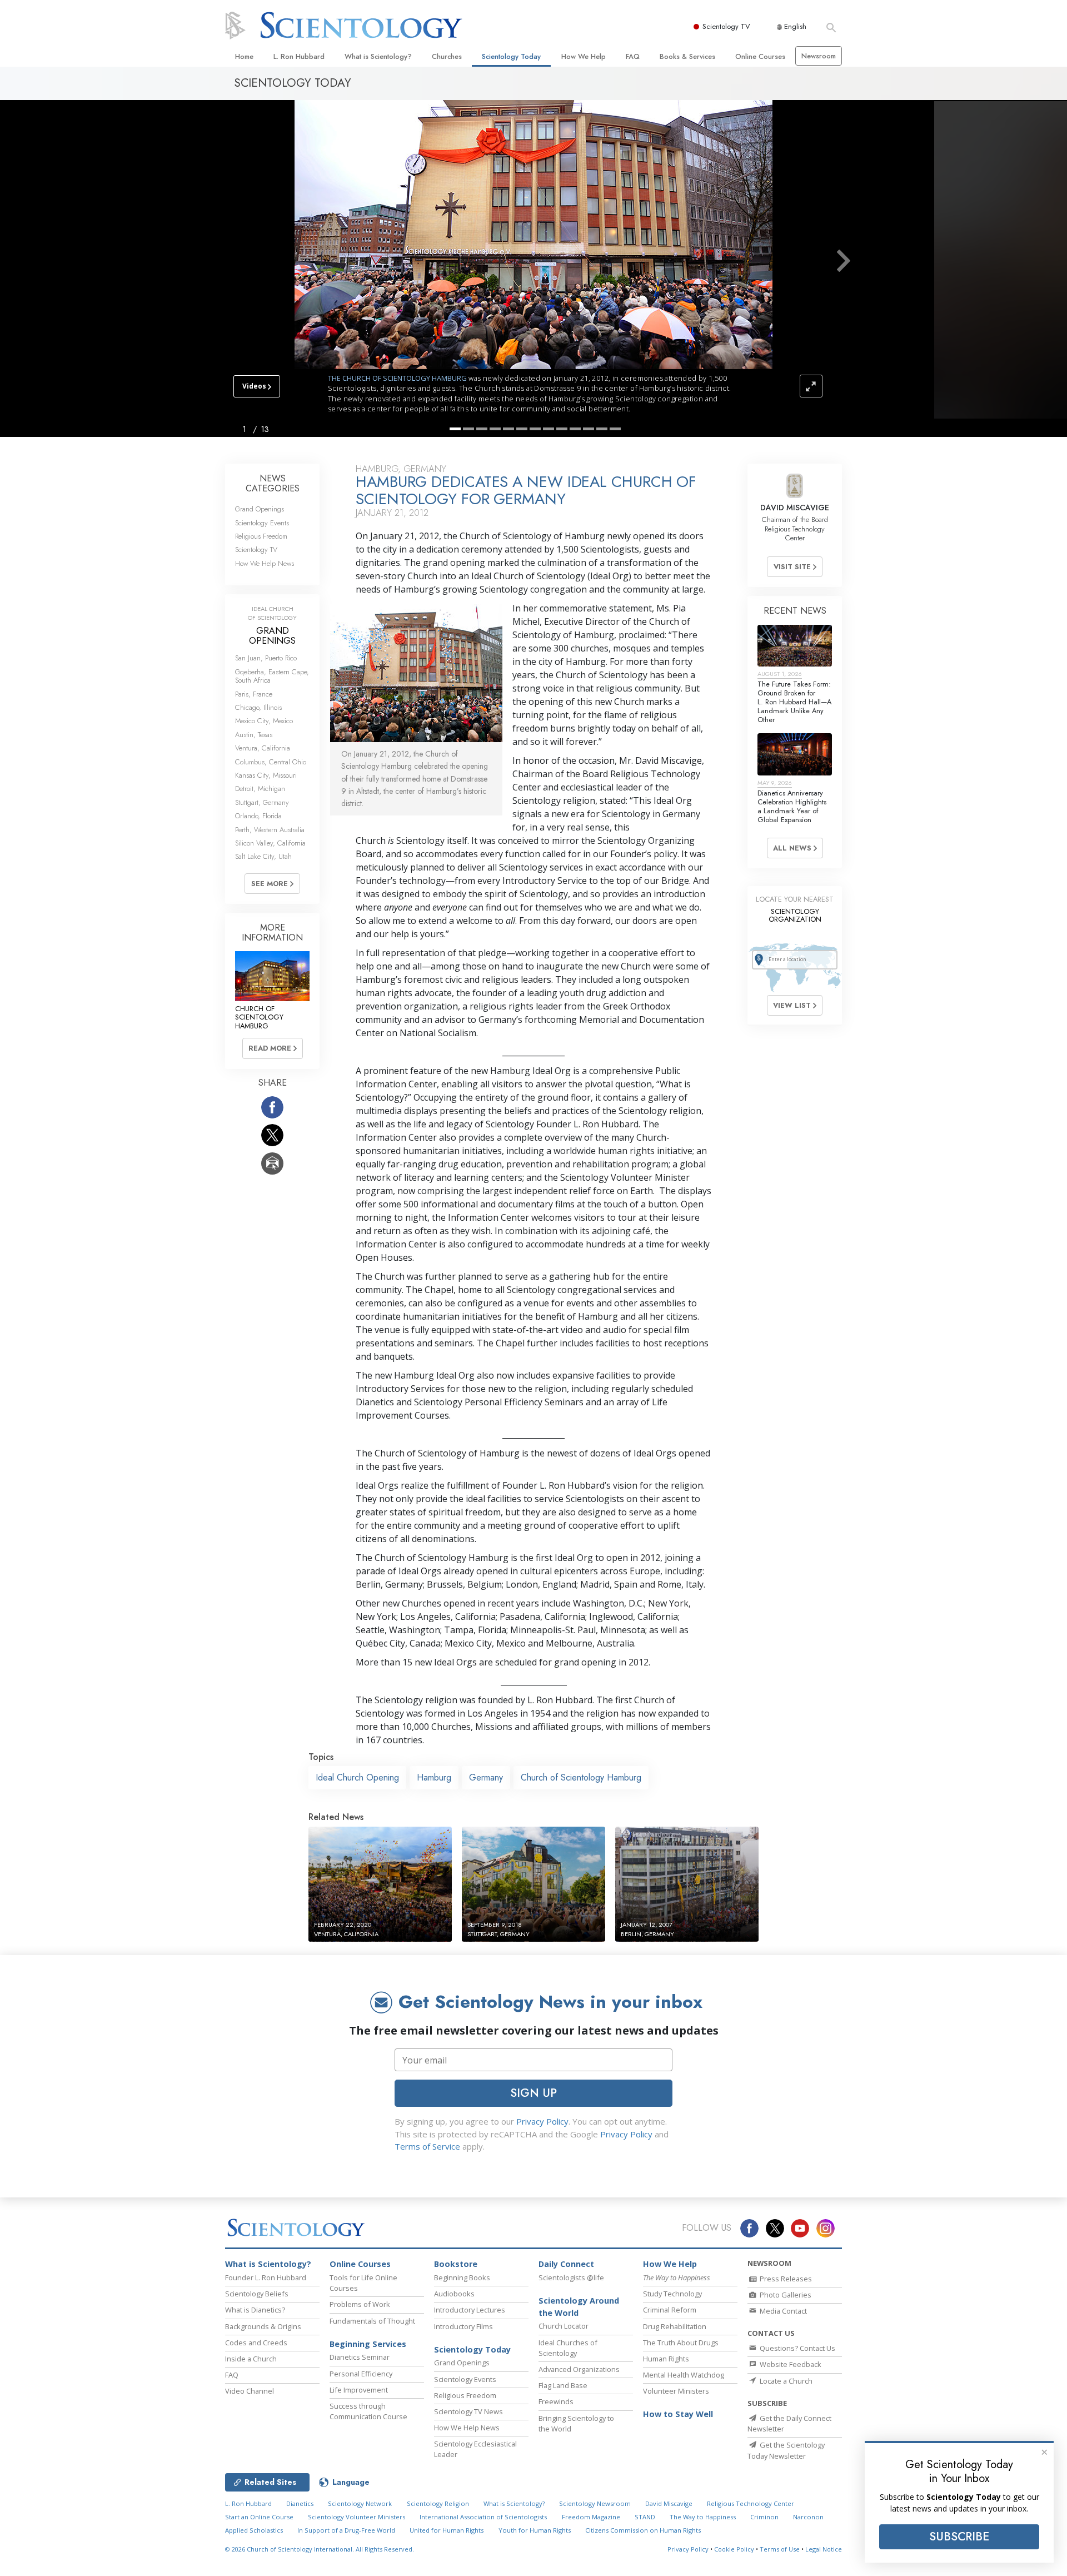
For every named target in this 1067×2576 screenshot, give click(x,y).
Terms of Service (427, 2146)
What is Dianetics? (255, 2310)
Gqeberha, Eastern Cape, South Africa (272, 676)
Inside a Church (251, 2359)
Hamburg (434, 1777)
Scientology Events (262, 523)
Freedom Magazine (591, 2517)
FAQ (633, 56)
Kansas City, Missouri (266, 775)
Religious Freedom (261, 536)
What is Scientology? (378, 56)
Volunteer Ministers (676, 2391)
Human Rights (666, 2359)
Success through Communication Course (368, 2411)
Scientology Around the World (579, 2307)
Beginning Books (462, 2277)
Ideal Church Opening (357, 1777)
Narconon (808, 2517)
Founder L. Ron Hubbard (266, 2277)
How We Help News (265, 563)
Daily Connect (566, 2264)
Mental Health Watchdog (684, 2375)
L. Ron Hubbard (299, 56)
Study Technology (672, 2294)
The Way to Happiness (703, 2517)
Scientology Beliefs (257, 2294)
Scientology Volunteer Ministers (357, 2517)
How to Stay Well (678, 2414)
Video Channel (250, 2391)
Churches (447, 56)
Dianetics (300, 2503)
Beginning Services (368, 2344)
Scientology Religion (438, 2503)
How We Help (584, 56)
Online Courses (760, 56)
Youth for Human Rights (535, 2530)
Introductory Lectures (470, 2310)
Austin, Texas (254, 735)
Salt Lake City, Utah (263, 856)
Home (244, 56)
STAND (645, 2517)
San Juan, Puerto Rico (266, 658)
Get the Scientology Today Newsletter (786, 2450)
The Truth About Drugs (681, 2343)
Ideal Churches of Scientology (568, 2348)
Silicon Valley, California (270, 843)
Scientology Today (511, 56)
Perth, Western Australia (270, 830)
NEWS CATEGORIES (273, 483)
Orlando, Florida (258, 816)
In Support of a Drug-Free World (346, 2530)
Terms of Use (780, 2549)
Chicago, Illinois (258, 707)
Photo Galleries (785, 2295)
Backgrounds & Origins (263, 2326)
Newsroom (819, 56)
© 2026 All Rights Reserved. (320, 2549)
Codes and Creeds (256, 2343)
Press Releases (785, 2279)
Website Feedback (790, 2364)
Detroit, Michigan (260, 789)
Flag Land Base (563, 2385)
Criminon (764, 2517)
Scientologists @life (571, 2277)
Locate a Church (785, 2381)
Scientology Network (360, 2503)
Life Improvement (359, 2390)
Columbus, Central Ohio (271, 762)
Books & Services (687, 56)
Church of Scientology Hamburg (581, 1777)
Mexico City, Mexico (264, 721)
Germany (486, 1777)
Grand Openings (260, 509)
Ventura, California (263, 748)
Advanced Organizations (579, 2369)
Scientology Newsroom (595, 2503)
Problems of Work (360, 2304)
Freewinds (556, 2401)
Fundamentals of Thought (372, 2321)
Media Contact (782, 2311)
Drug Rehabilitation (675, 2326)
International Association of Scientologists (483, 2517)
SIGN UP (533, 2093)
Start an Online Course (259, 2517)
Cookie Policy (734, 2549)
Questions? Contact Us (797, 2348)
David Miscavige (669, 2503)
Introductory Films (463, 2326)
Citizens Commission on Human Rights (643, 2530)
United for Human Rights (447, 2530)
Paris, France (254, 694)
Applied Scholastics (254, 2530)
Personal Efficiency (361, 2374)
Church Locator (564, 2326)
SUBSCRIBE (959, 2537)
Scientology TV (726, 26)
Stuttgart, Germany (262, 802)
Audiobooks (454, 2294)
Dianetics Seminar (360, 2357)
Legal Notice (824, 2549)
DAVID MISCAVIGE (795, 508)
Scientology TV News (468, 2411)
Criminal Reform (670, 2310)
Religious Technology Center (751, 2503)
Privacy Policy (542, 2121)
